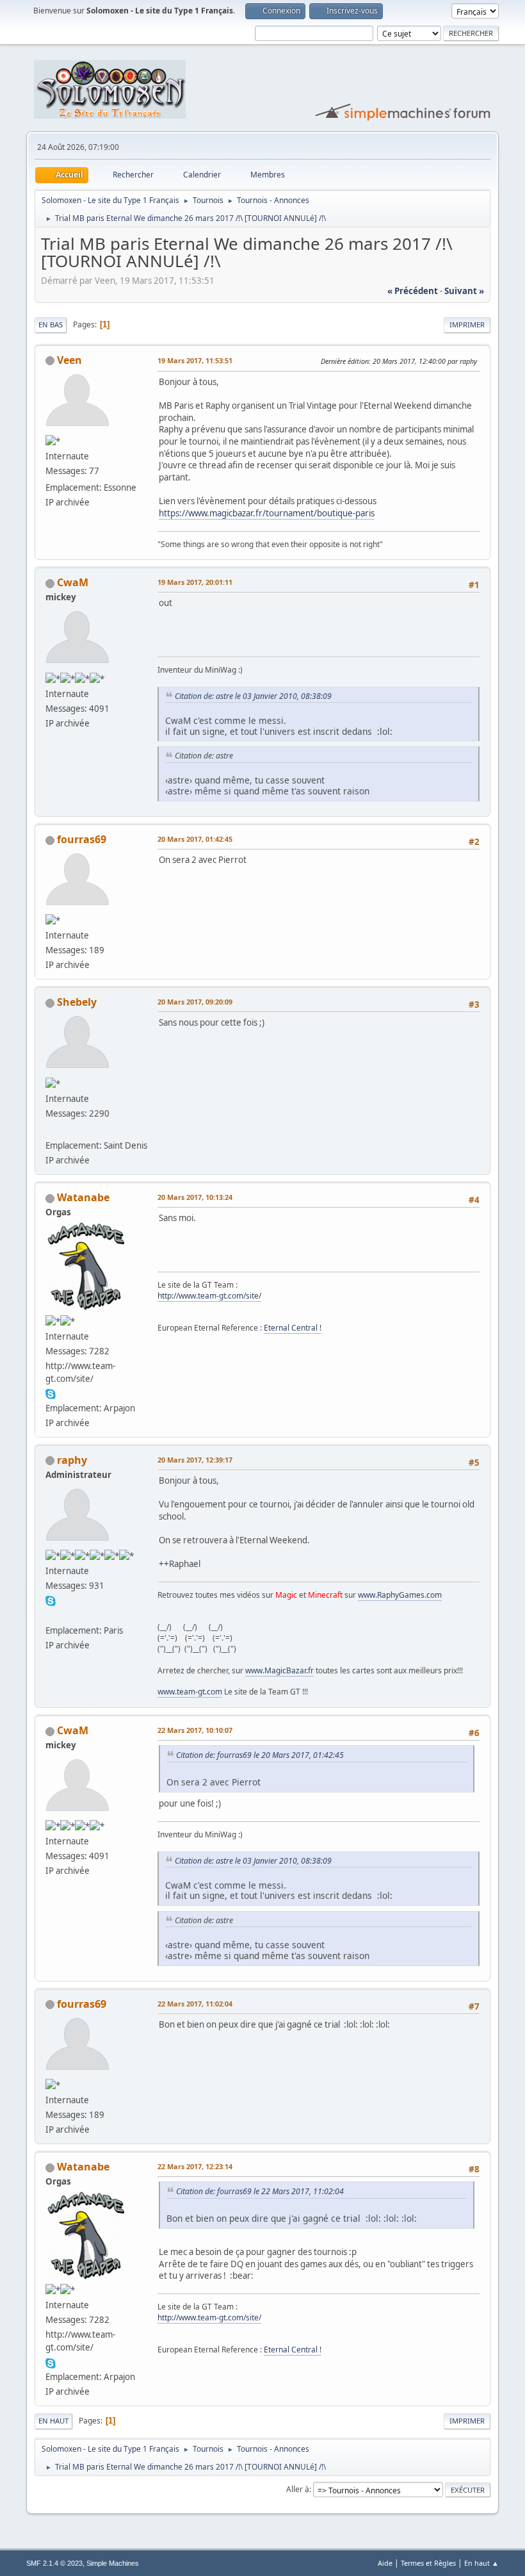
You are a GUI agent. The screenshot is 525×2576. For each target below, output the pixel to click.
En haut (53, 2421)
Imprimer (467, 324)
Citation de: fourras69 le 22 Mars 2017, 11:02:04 (260, 2191)
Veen (69, 360)
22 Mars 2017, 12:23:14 (195, 2166)
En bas (51, 324)
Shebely (77, 1002)
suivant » (464, 291)
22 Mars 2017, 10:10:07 (195, 1730)
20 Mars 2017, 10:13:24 (195, 1197)
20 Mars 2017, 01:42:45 (195, 839)
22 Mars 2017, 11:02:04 (195, 2004)
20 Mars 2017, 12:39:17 (195, 1460)
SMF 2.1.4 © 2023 (54, 2563)
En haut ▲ (481, 2563)
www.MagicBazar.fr (279, 1670)
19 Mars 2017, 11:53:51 (195, 360)
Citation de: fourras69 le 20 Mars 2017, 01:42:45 (260, 1755)
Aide (385, 2563)
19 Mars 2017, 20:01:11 (195, 582)
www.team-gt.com (190, 1692)
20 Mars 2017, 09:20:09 (195, 1002)
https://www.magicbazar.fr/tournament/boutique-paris (267, 513)
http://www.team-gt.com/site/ (209, 1296)
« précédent (413, 291)
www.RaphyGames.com (400, 1595)
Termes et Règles (428, 2563)
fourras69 (82, 839)
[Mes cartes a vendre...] (51, 1615)
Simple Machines (113, 2563)
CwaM (73, 582)
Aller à (298, 2489)
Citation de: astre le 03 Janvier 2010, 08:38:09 (253, 696)
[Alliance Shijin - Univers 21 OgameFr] (51, 1130)
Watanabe (83, 1197)
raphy (72, 1460)
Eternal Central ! (293, 1328)
